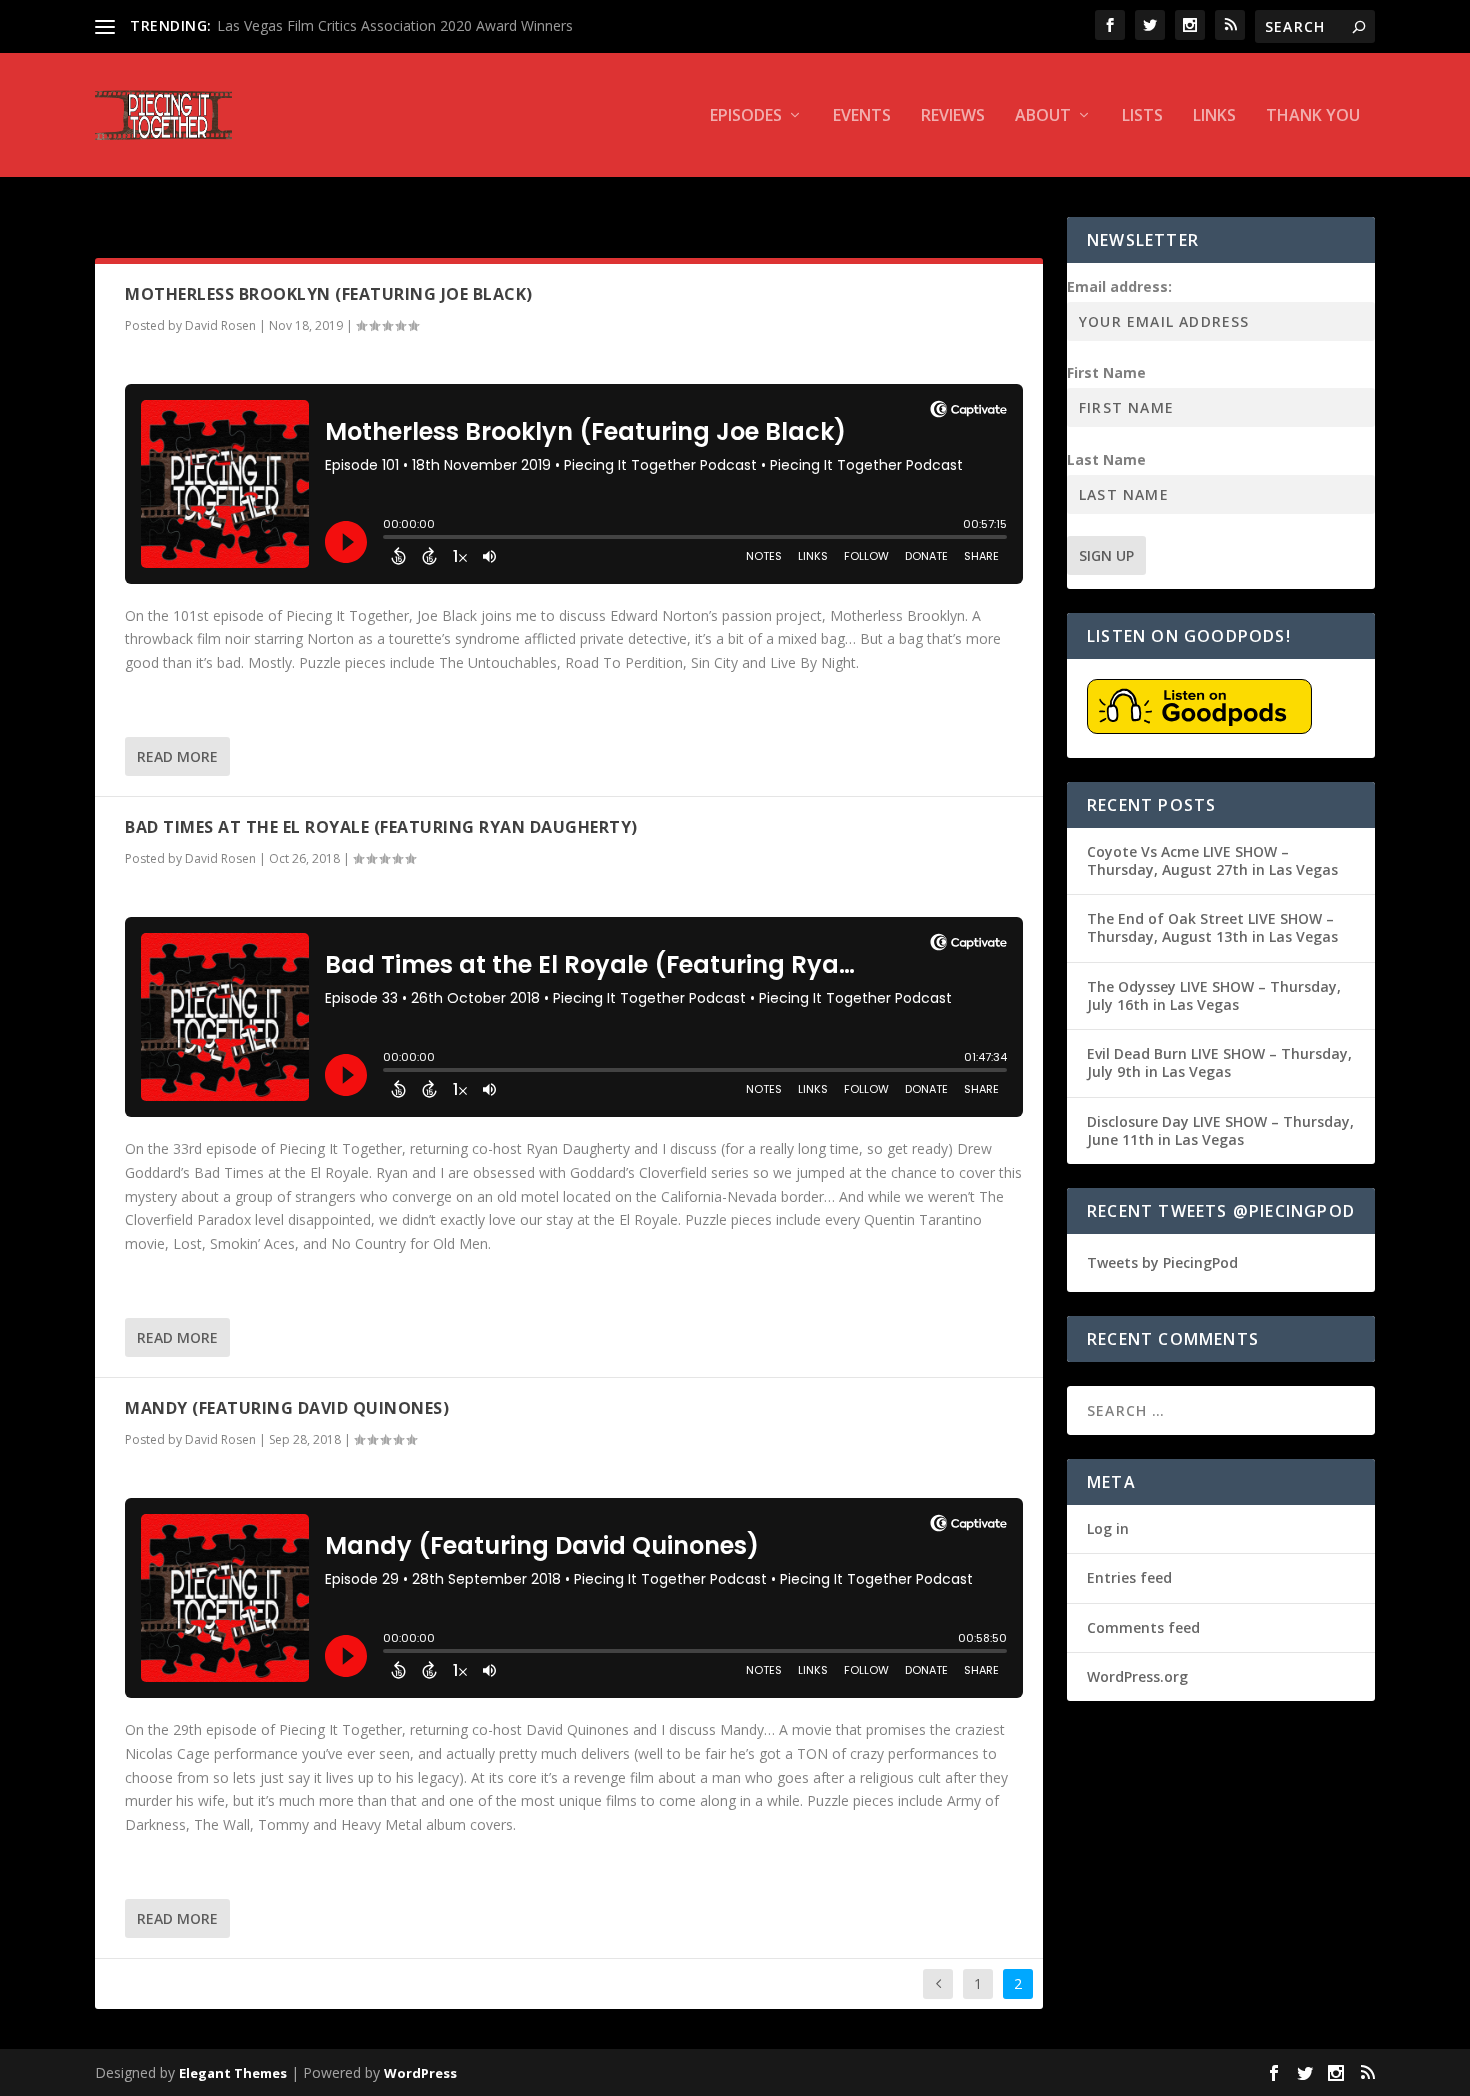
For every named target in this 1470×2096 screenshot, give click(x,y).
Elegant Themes (233, 2073)
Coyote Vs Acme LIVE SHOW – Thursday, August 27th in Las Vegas (1212, 860)
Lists (1142, 116)
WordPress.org (1137, 1676)
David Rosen (220, 325)
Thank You (1313, 116)
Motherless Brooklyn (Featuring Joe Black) (329, 294)
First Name (1106, 372)
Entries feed (1129, 1577)
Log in (1108, 1528)
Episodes (746, 116)
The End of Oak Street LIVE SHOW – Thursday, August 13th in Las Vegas (1212, 927)
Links (1214, 116)
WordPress (420, 2073)
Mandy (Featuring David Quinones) (287, 1408)
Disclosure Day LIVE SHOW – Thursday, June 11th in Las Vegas (1220, 1130)
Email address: (1119, 286)
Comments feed (1143, 1627)
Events (862, 116)
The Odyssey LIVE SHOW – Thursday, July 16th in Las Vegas (1214, 995)
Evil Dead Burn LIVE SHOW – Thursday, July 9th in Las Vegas (1219, 1062)
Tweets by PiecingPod (1162, 1262)
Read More (177, 756)
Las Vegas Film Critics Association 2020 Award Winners (395, 25)
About (1043, 116)
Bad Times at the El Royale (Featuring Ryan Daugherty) (381, 827)
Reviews (953, 116)
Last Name (1106, 459)
